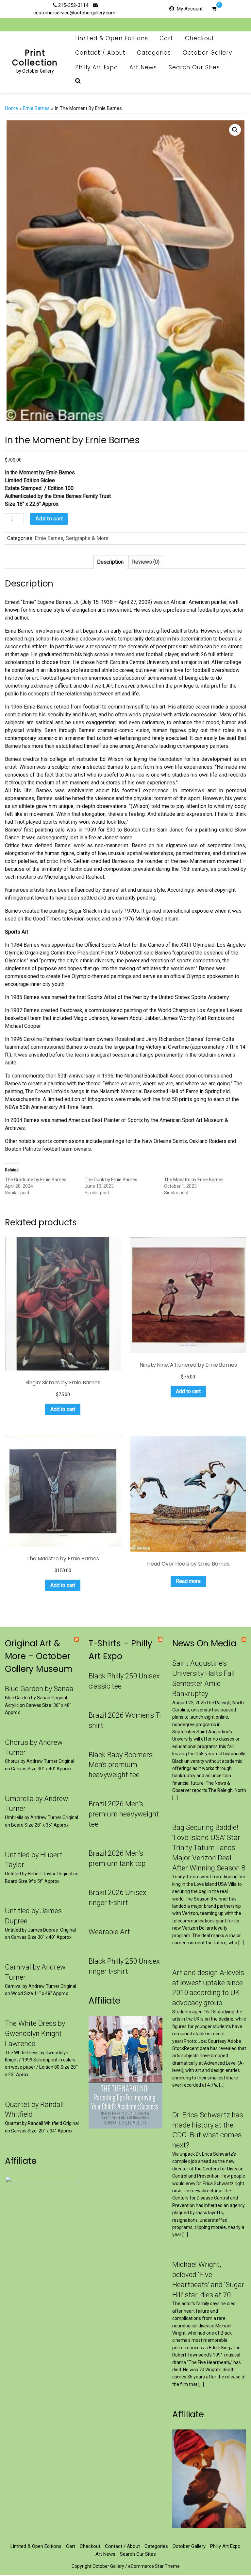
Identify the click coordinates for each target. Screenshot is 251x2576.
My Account (190, 9)
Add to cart (49, 519)
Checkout (200, 38)
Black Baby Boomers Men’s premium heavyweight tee (121, 1765)
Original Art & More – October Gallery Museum (38, 1656)
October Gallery (207, 53)
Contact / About (100, 53)
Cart (166, 38)
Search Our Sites (194, 67)
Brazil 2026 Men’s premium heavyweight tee (124, 1814)
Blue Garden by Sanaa (39, 1689)
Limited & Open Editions (112, 38)
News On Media (204, 1643)
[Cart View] (214, 9)
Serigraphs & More (87, 538)
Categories (154, 53)
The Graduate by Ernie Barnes (36, 1180)
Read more (188, 1581)
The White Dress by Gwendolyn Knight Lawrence (35, 2033)
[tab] (110, 562)
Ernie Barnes (36, 108)
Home (11, 108)
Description (110, 562)
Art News (143, 67)
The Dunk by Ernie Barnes (111, 1180)
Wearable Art (109, 1932)
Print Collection (35, 58)
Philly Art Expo (97, 67)
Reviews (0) (146, 562)
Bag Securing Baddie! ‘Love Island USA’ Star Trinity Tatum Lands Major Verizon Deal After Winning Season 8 (209, 1848)
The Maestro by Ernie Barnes (194, 1180)
